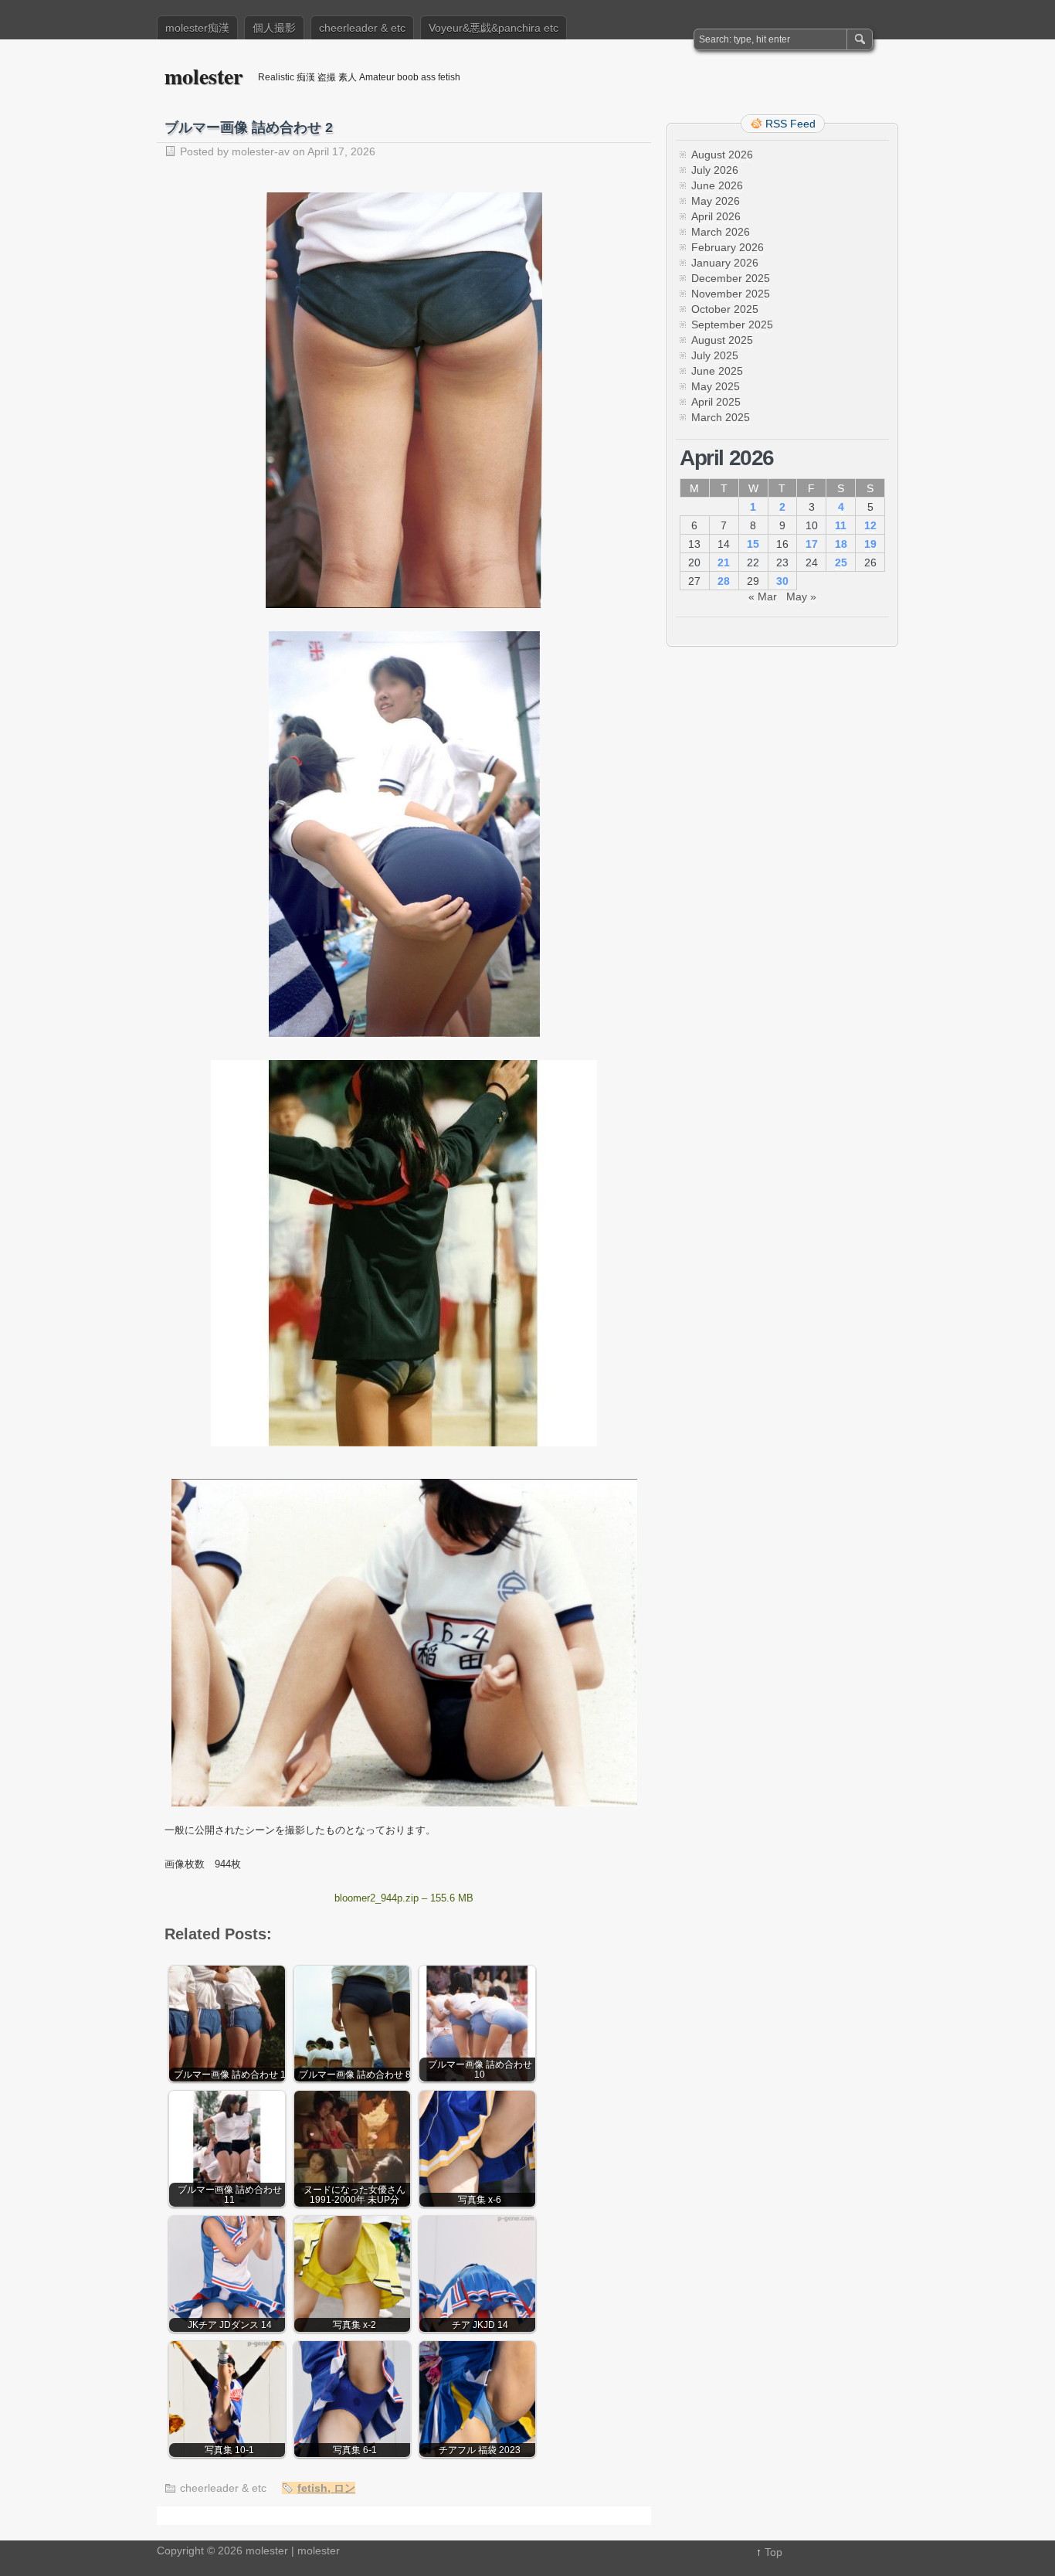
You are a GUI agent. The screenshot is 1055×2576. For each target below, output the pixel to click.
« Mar (763, 596)
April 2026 (716, 216)
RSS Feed (790, 124)
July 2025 (715, 355)
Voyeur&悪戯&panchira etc (494, 28)
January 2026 (725, 263)
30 (782, 581)
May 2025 (716, 386)
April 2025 (716, 402)
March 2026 (721, 232)
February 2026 (728, 247)
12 (870, 525)
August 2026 (722, 155)
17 (812, 544)
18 (841, 544)
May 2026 (716, 201)
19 (870, 544)
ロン (344, 2488)
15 (753, 544)
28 (724, 581)
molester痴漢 (197, 28)
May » (801, 596)
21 (724, 562)
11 (841, 525)
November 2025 (731, 294)
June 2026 (717, 185)
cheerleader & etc (362, 28)
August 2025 (722, 340)
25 (841, 562)
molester (204, 76)
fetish (312, 2488)
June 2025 (717, 371)
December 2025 (731, 278)
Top (773, 2552)
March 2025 (721, 417)
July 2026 (715, 170)
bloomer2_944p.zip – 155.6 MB (404, 1898)
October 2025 (725, 309)
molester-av (261, 151)
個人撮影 (274, 28)
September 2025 (732, 325)
